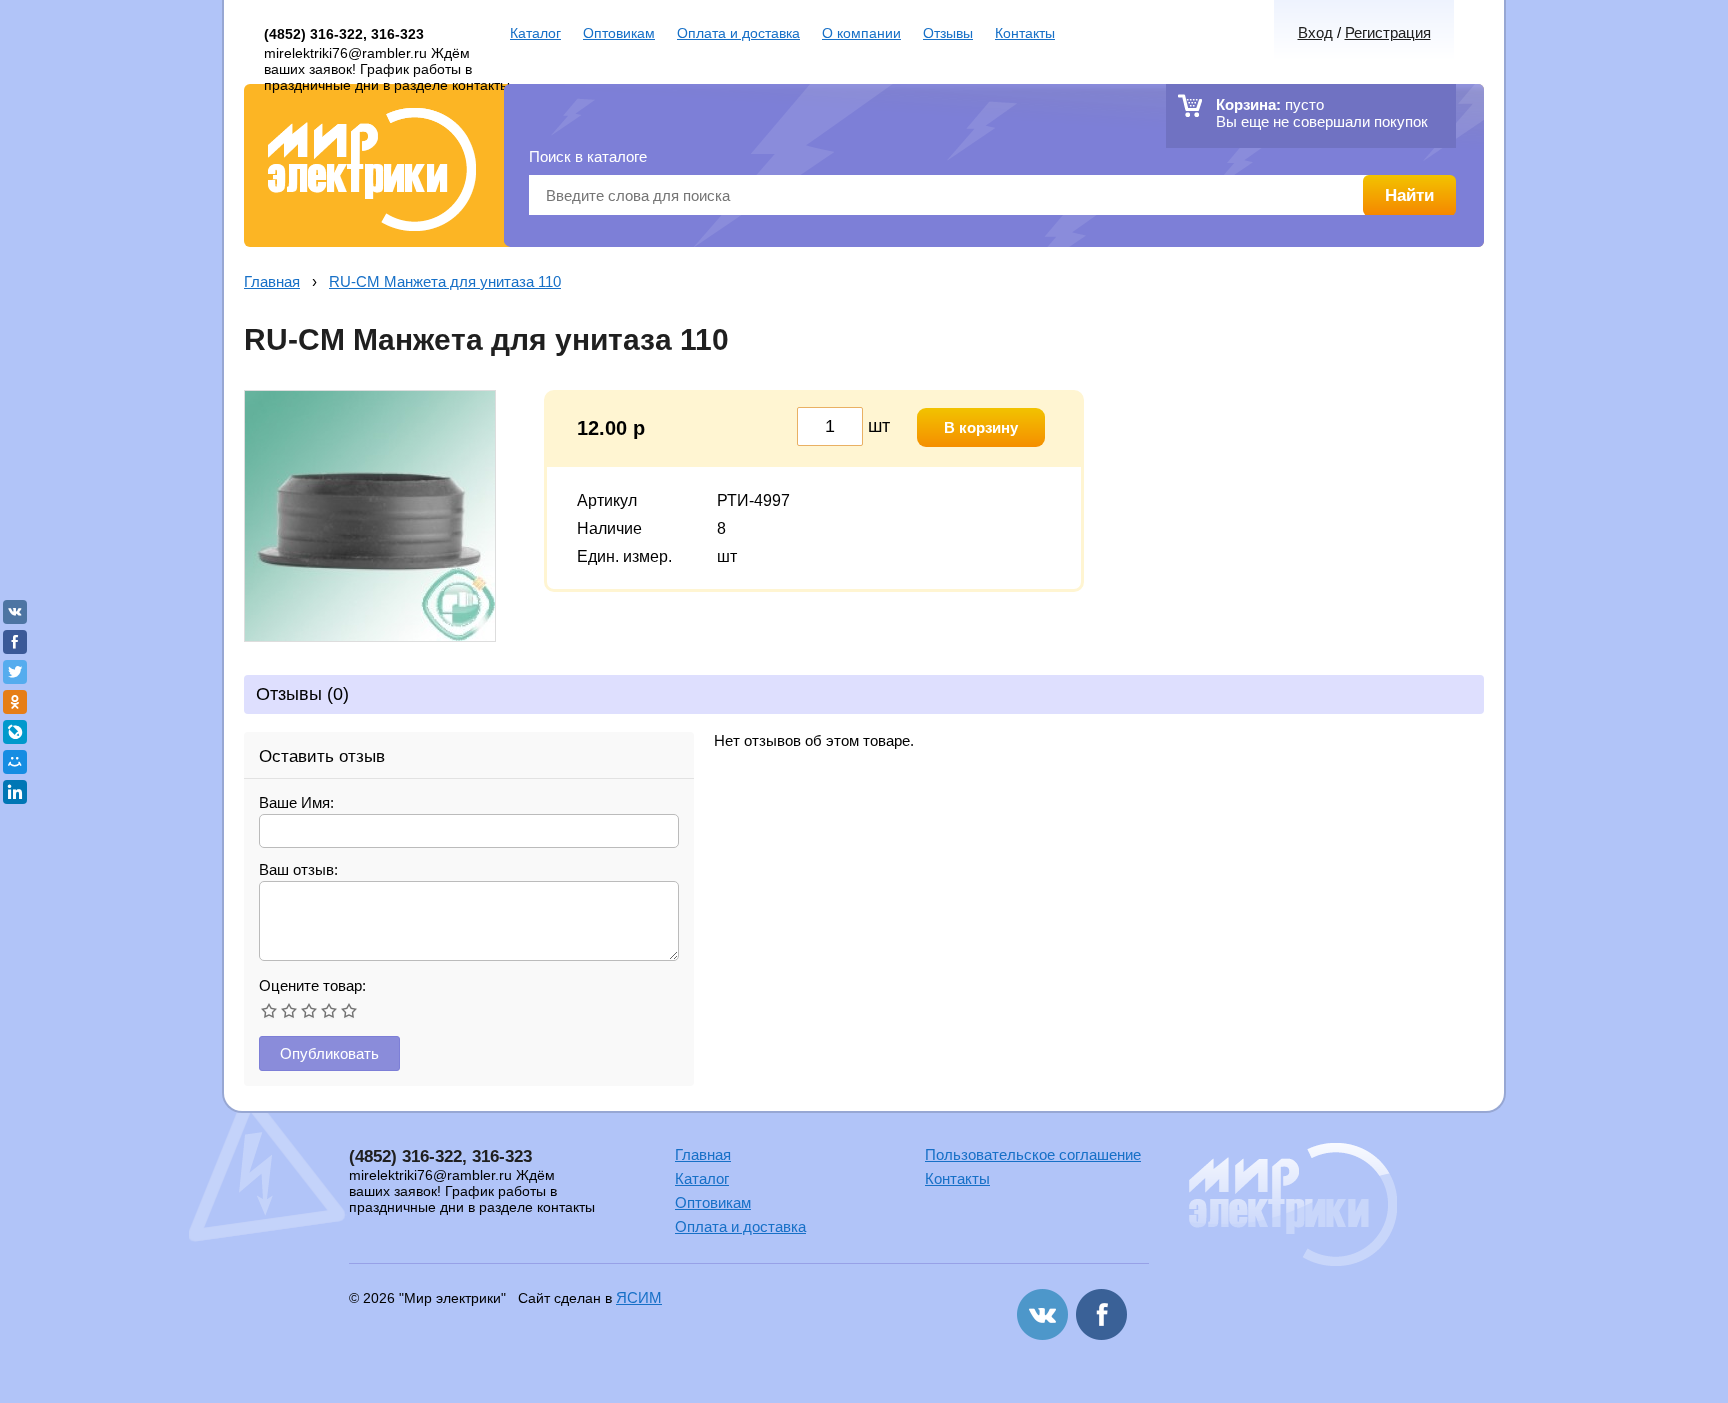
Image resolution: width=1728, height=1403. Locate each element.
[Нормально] (309, 1011)
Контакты (1025, 33)
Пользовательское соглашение (1033, 1154)
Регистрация (1388, 32)
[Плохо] (289, 1011)
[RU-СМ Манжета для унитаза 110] (370, 636)
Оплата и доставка (738, 33)
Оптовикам (619, 33)
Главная (272, 281)
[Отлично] (349, 1011)
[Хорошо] (329, 1011)
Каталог (535, 33)
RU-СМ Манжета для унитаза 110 (445, 281)
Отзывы (948, 33)
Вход (1315, 32)
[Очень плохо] (269, 1011)
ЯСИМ (639, 1297)
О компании (861, 33)
